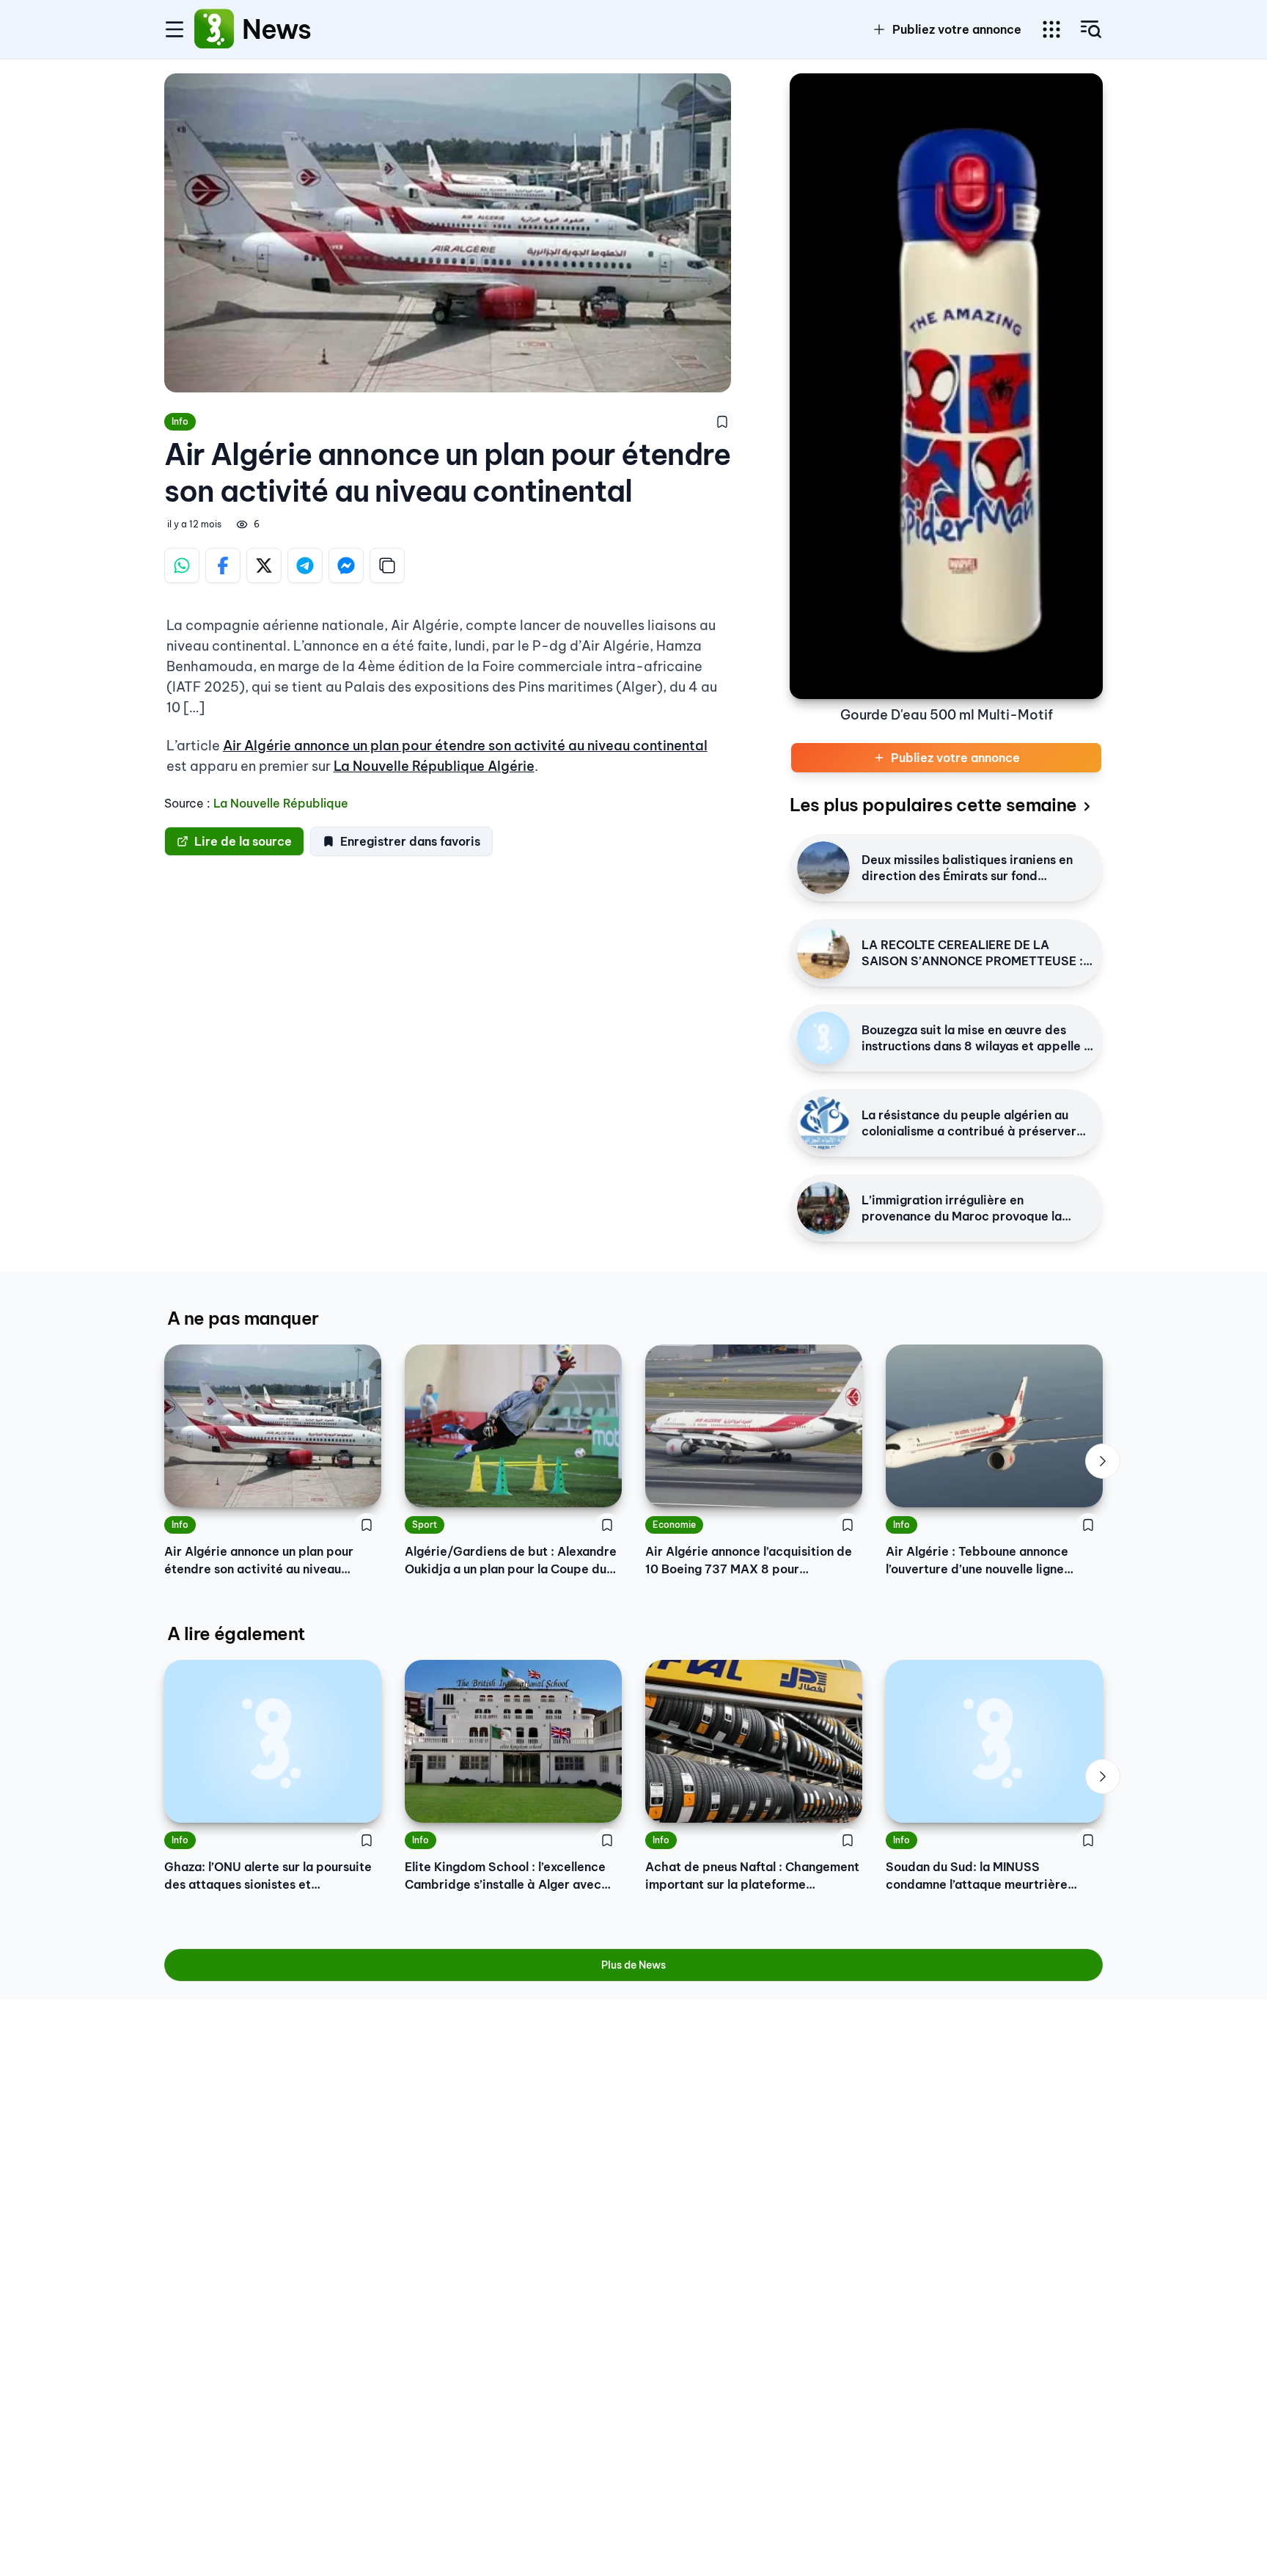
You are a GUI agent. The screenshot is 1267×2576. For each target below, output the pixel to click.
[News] (214, 29)
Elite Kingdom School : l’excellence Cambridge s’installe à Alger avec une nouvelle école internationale (505, 1876)
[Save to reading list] (722, 422)
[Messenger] (346, 566)
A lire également (236, 1633)
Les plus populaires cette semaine (933, 805)
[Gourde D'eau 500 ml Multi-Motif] (946, 386)
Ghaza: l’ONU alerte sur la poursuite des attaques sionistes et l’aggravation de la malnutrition (268, 1876)
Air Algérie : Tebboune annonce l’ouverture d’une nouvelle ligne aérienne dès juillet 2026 (977, 1561)
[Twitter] (264, 566)
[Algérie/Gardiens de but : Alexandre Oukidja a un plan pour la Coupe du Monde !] (513, 1426)
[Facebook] (223, 566)
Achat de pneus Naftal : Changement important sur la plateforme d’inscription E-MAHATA (752, 1876)
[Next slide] (1103, 1461)
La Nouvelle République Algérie (434, 766)
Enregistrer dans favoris (410, 841)
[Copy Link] (387, 566)
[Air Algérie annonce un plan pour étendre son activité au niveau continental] (273, 1426)
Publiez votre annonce (957, 29)
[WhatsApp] (182, 566)
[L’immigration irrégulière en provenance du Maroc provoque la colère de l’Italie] (823, 1208)
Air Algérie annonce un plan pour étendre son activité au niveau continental (465, 746)
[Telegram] (305, 566)
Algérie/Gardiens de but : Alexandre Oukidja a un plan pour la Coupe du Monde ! (511, 1561)
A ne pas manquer (243, 1318)
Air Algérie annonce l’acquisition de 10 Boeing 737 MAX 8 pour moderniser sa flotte (749, 1561)
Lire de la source (243, 841)
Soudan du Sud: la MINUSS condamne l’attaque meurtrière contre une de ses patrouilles (977, 1876)
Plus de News (633, 1965)
